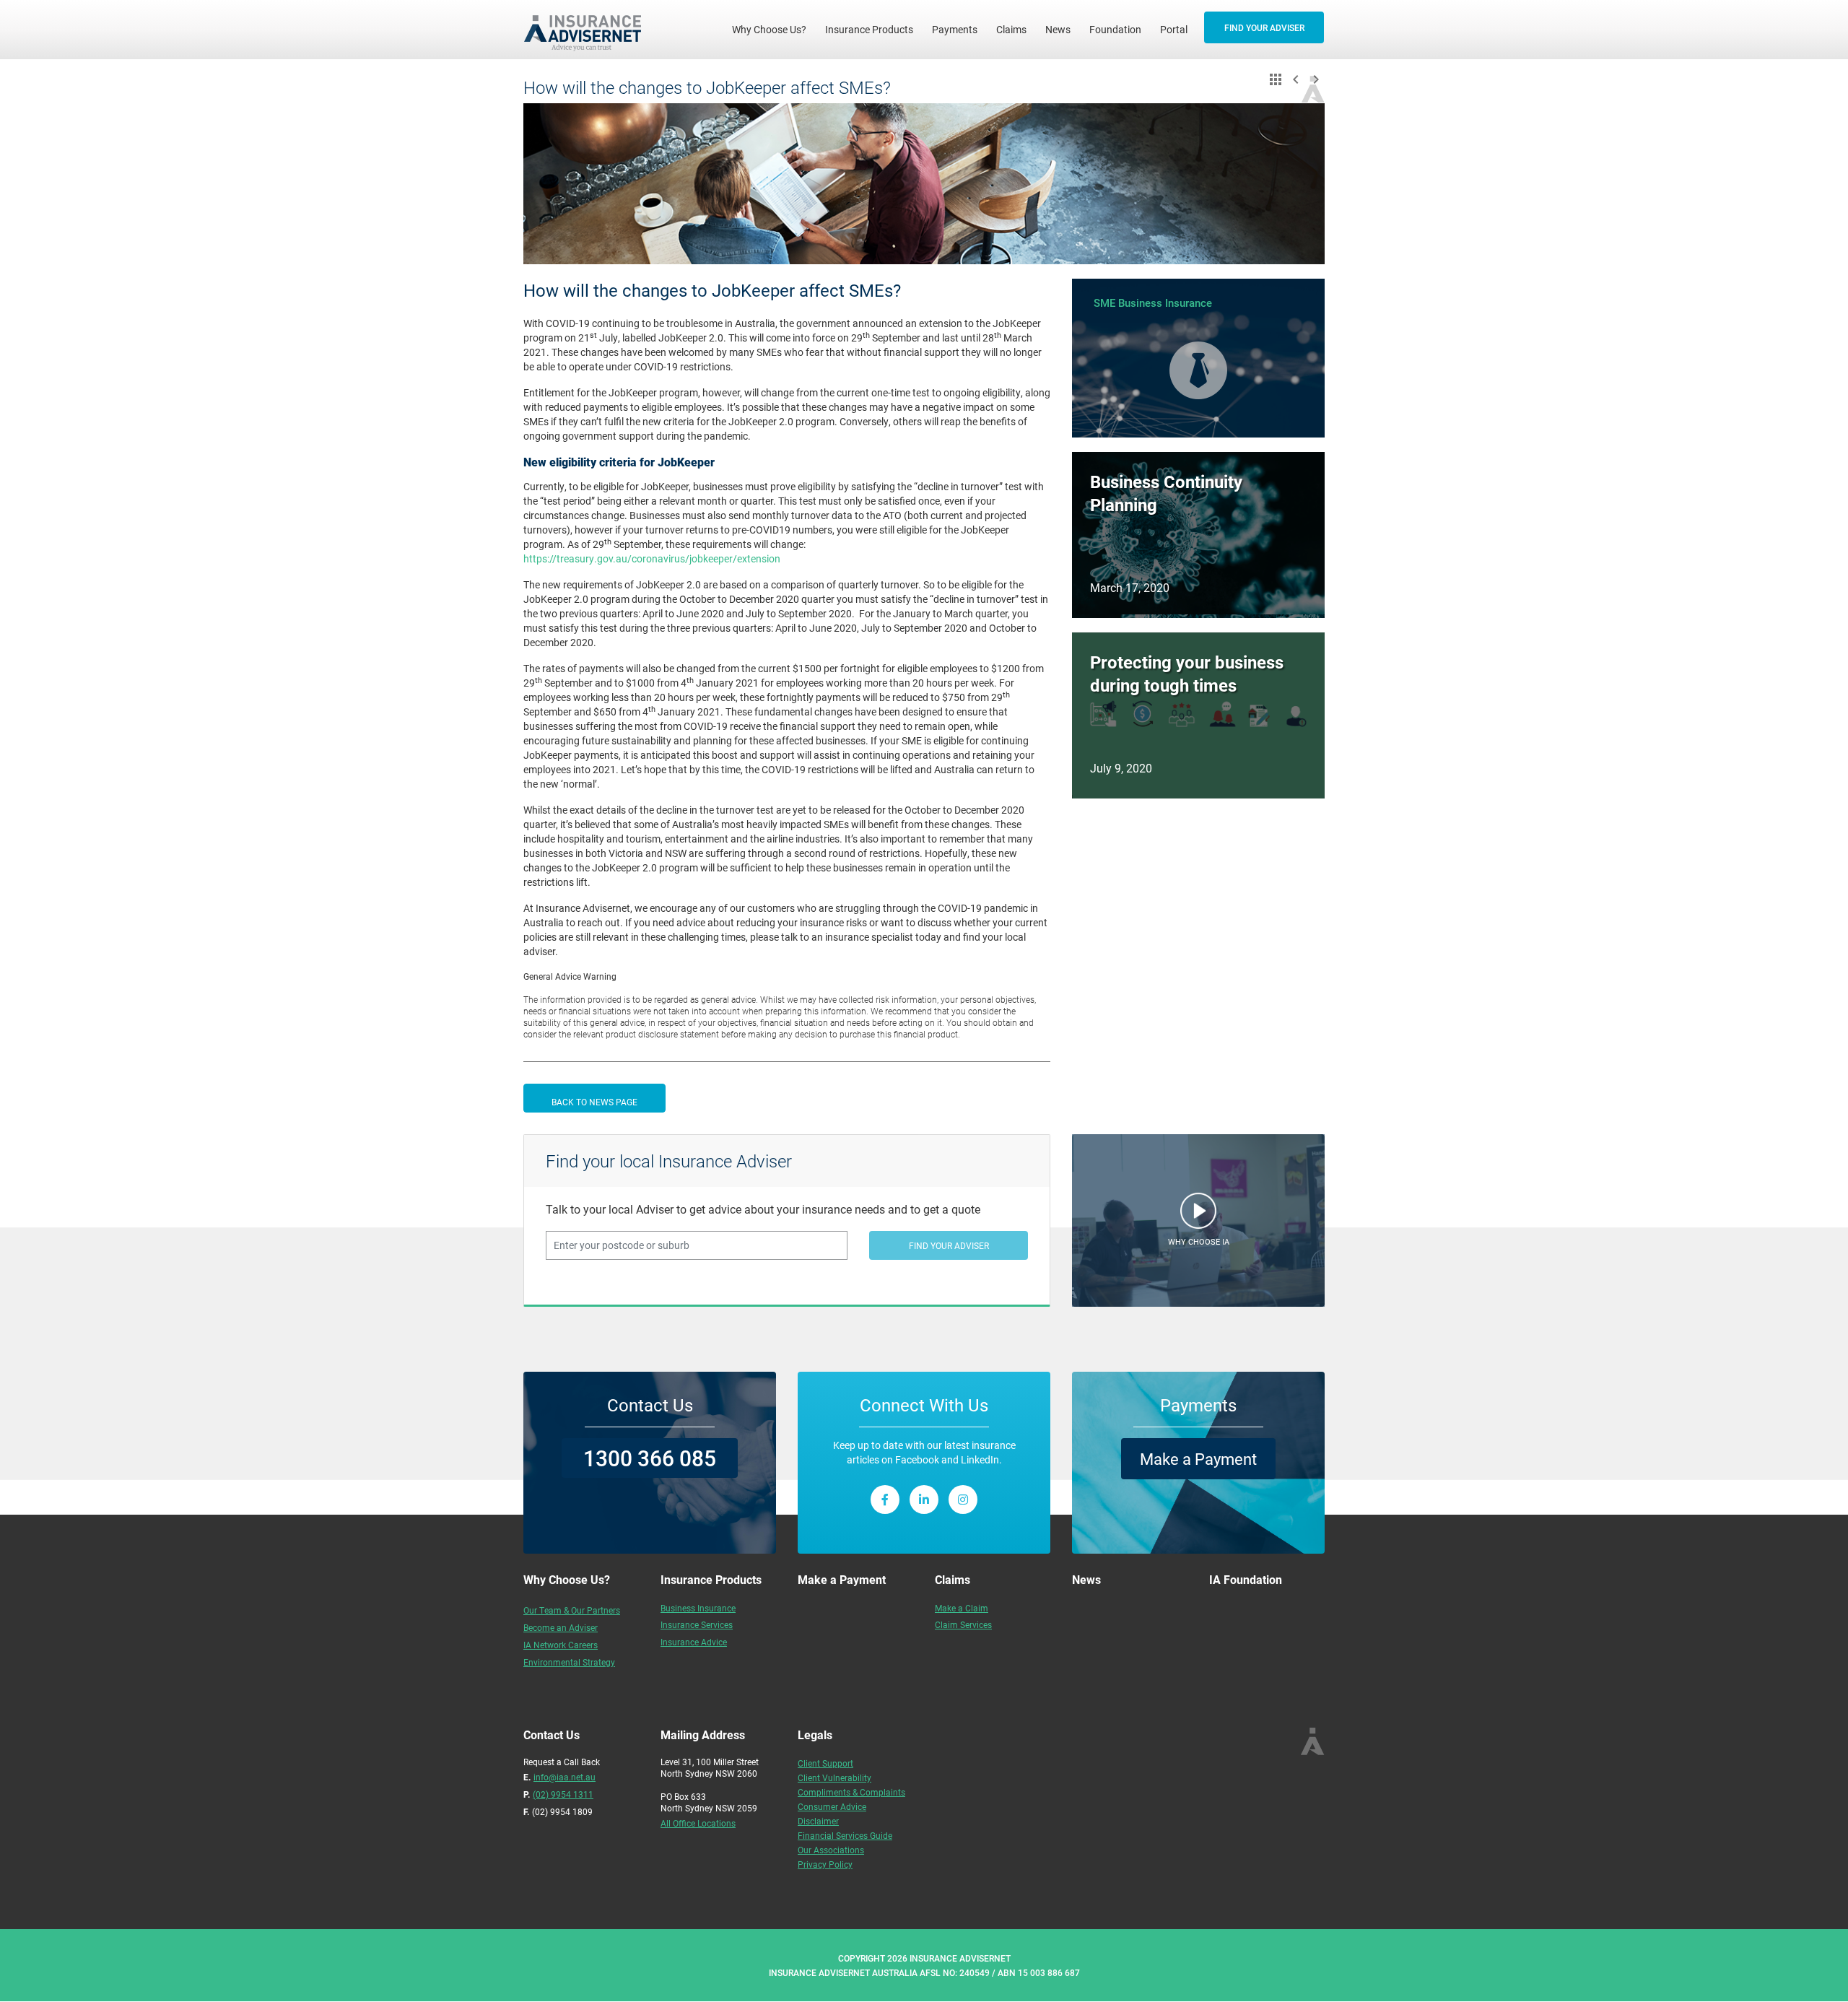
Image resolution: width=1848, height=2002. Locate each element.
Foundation (1115, 29)
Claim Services (963, 1624)
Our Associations (831, 1850)
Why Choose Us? (774, 29)
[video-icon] (1198, 1214)
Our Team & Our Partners (572, 1610)
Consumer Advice (832, 1806)
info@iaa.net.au (565, 1777)
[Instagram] (963, 1500)
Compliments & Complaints (851, 1792)
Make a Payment (1198, 1459)
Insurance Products (869, 29)
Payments (955, 29)
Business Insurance (698, 1608)
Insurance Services (697, 1624)
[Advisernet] (588, 30)
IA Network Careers (561, 1645)
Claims (1011, 29)
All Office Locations (698, 1823)
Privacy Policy (825, 1864)
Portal (1174, 29)
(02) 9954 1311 (563, 1794)
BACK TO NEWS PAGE (594, 1102)
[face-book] (885, 1500)
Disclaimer (818, 1821)
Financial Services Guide (845, 1835)
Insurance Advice (694, 1642)
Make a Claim (962, 1608)
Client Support (825, 1763)
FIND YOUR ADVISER (1264, 27)
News (1058, 29)
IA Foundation (1246, 1579)
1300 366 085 (650, 1458)
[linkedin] (924, 1500)
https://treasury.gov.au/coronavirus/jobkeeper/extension (652, 558)
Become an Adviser (561, 1627)
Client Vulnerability (834, 1777)
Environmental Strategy (569, 1662)
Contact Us (650, 1405)
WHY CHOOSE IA (1199, 1241)
